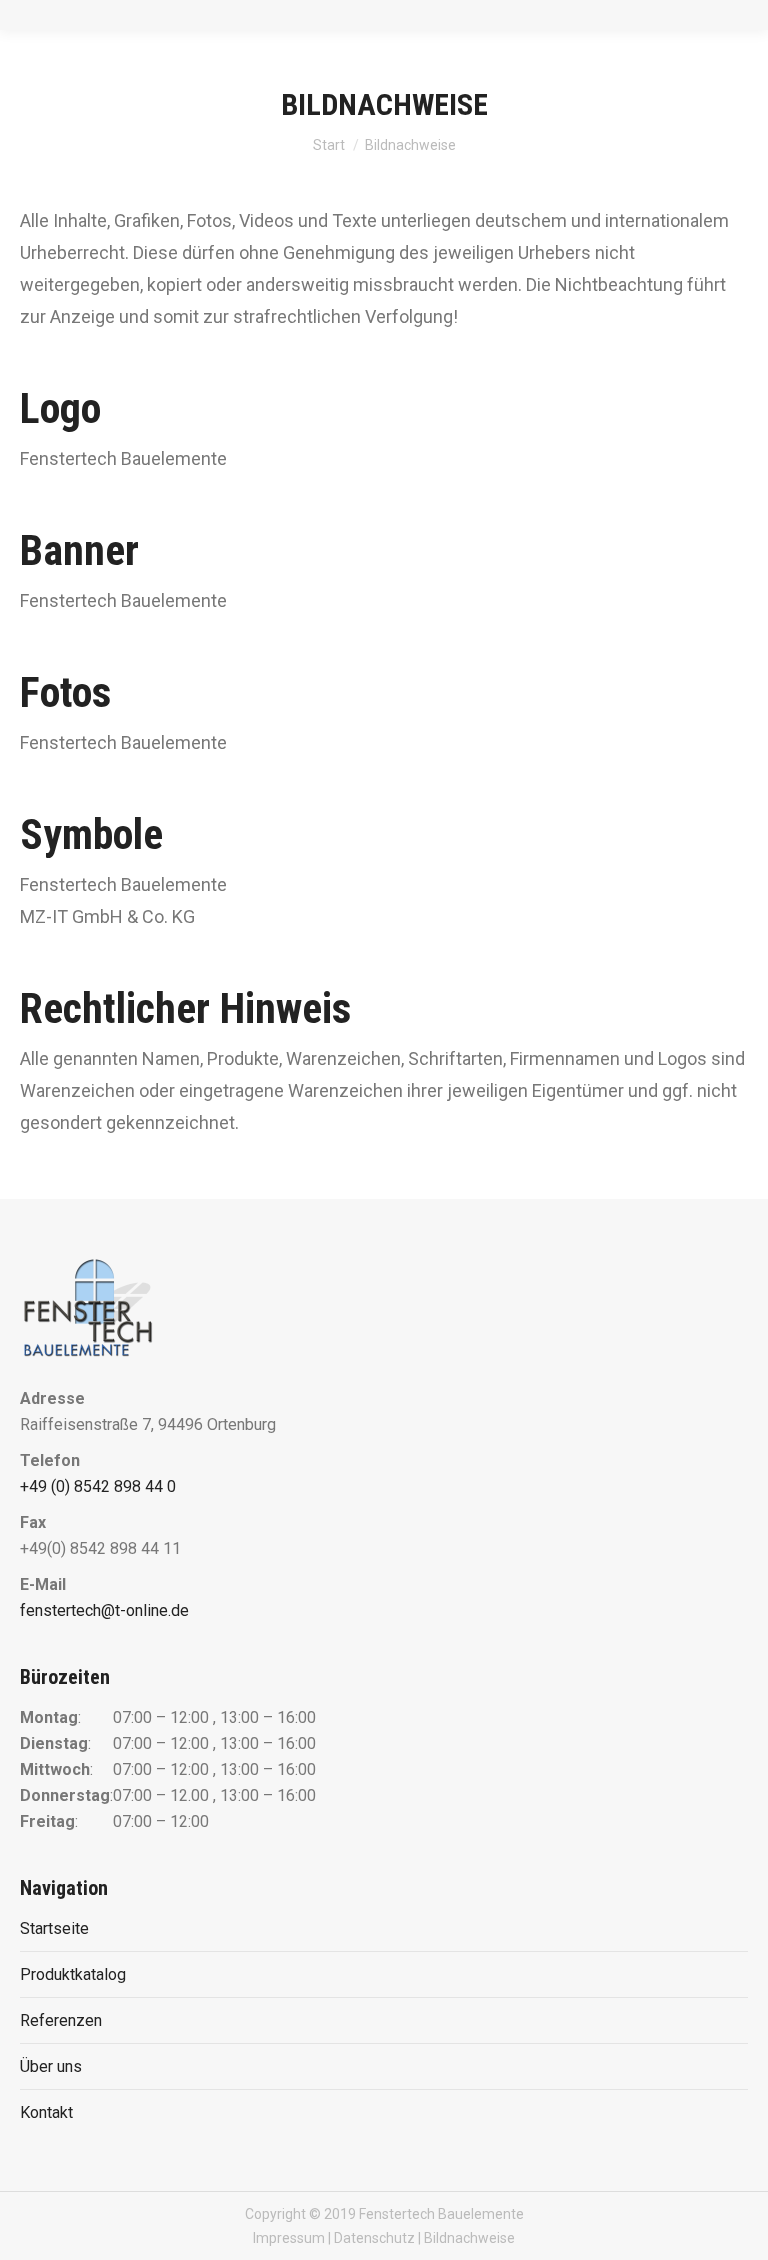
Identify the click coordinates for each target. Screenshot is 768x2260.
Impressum (289, 2238)
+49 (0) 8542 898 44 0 (98, 1486)
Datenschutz (374, 2238)
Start (329, 145)
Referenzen (61, 2020)
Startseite (54, 1928)
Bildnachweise (469, 2238)
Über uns (51, 2066)
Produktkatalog (73, 1974)
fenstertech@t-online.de (104, 1610)
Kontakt (46, 2112)
